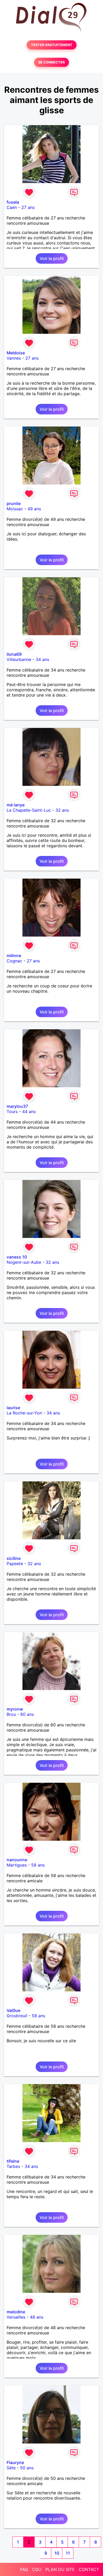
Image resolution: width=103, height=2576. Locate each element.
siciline (14, 1558)
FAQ (24, 2569)
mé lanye (16, 805)
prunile (14, 503)
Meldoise (16, 353)
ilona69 (14, 654)
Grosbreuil (17, 2016)
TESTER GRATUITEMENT (52, 45)
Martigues (17, 1865)
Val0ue (13, 2010)
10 (57, 2553)
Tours (12, 1111)
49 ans (34, 509)
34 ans (42, 659)
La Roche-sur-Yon (24, 1413)
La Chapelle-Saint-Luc (29, 810)
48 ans (37, 2317)
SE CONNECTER (51, 62)
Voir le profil (52, 258)
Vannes (14, 358)
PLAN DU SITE (60, 2569)
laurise (13, 1408)
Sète (11, 2468)
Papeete (15, 1564)
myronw (15, 1709)
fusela (13, 202)
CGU (37, 2569)
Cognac (14, 961)
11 (68, 2553)
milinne (14, 956)
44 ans (29, 1111)
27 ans (28, 207)
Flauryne (15, 2462)
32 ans (62, 810)
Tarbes (13, 2166)
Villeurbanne (19, 659)
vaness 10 (17, 1257)
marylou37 (17, 1106)
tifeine (13, 2161)
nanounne (17, 1860)
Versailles (16, 2317)
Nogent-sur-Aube (24, 1262)
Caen (12, 207)
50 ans (27, 2468)
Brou (11, 1714)
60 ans (27, 1714)
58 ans (38, 1865)
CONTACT (89, 2569)
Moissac (15, 509)
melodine (16, 2312)
